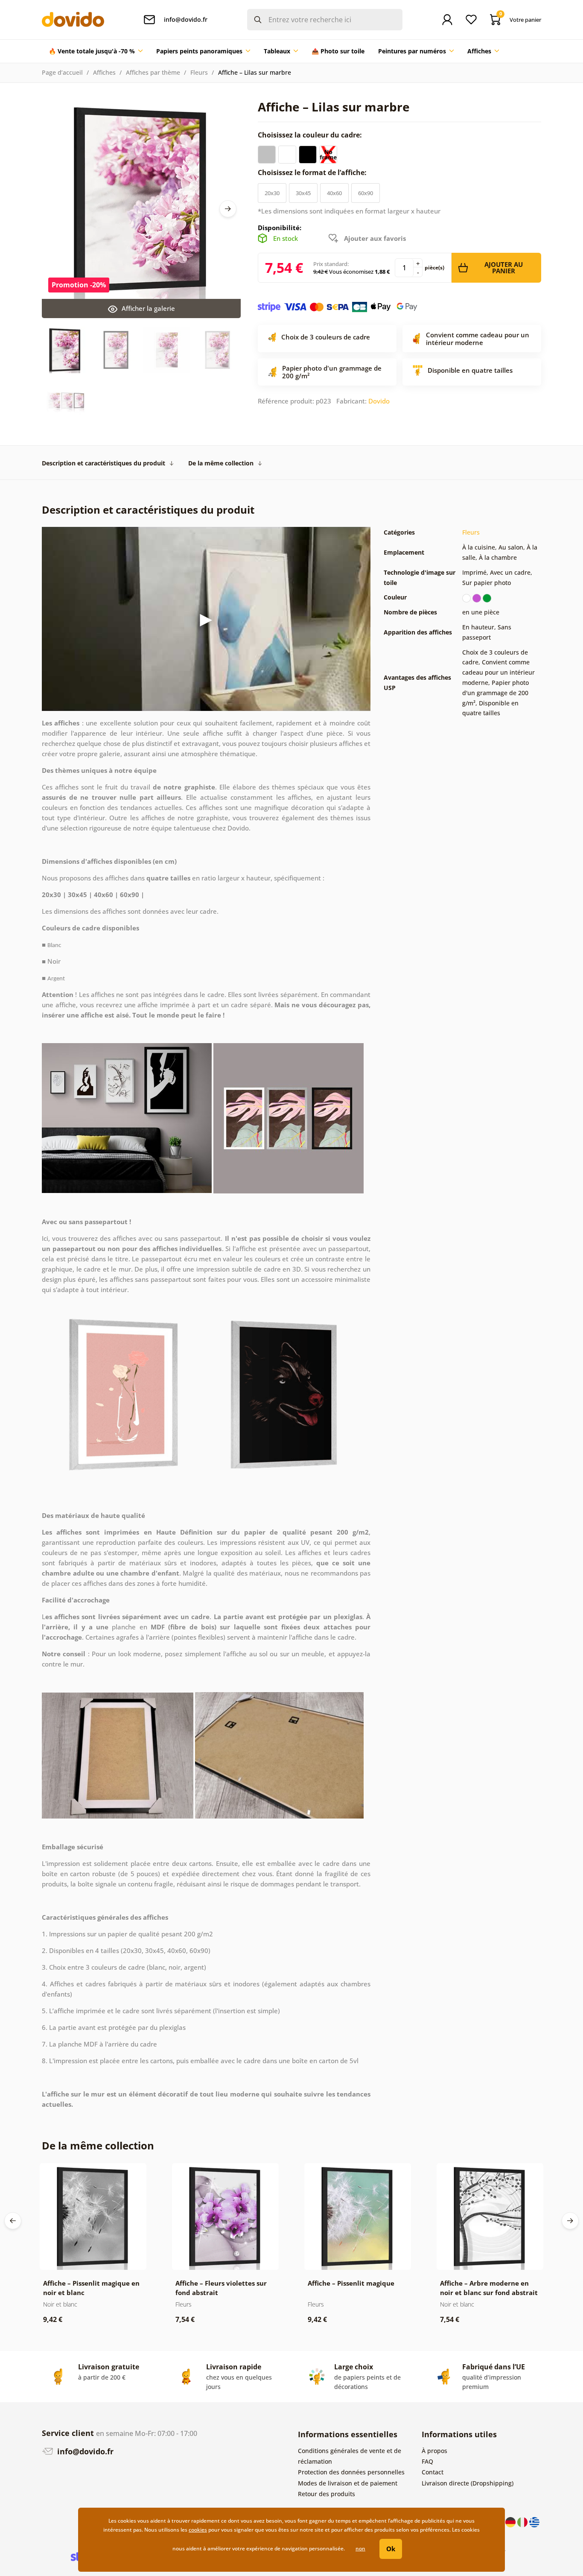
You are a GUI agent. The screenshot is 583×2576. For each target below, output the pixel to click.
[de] (511, 2521)
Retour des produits (326, 2494)
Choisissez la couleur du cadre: (311, 135)
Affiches (104, 72)
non (360, 2548)
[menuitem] (96, 51)
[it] (523, 2521)
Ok (391, 2549)
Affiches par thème (153, 72)
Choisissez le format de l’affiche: (313, 173)
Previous (13, 2221)
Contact (433, 2472)
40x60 (334, 193)
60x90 (366, 193)
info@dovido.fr (84, 2451)
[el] (534, 2521)
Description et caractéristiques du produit (103, 463)
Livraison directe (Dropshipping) (468, 2483)
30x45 (303, 193)
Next (228, 209)
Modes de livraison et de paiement (348, 2483)
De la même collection (221, 463)
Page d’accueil (62, 72)
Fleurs (199, 72)
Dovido (379, 401)
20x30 (272, 193)
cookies (198, 2530)
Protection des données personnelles (351, 2472)
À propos (434, 2451)
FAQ (427, 2461)
